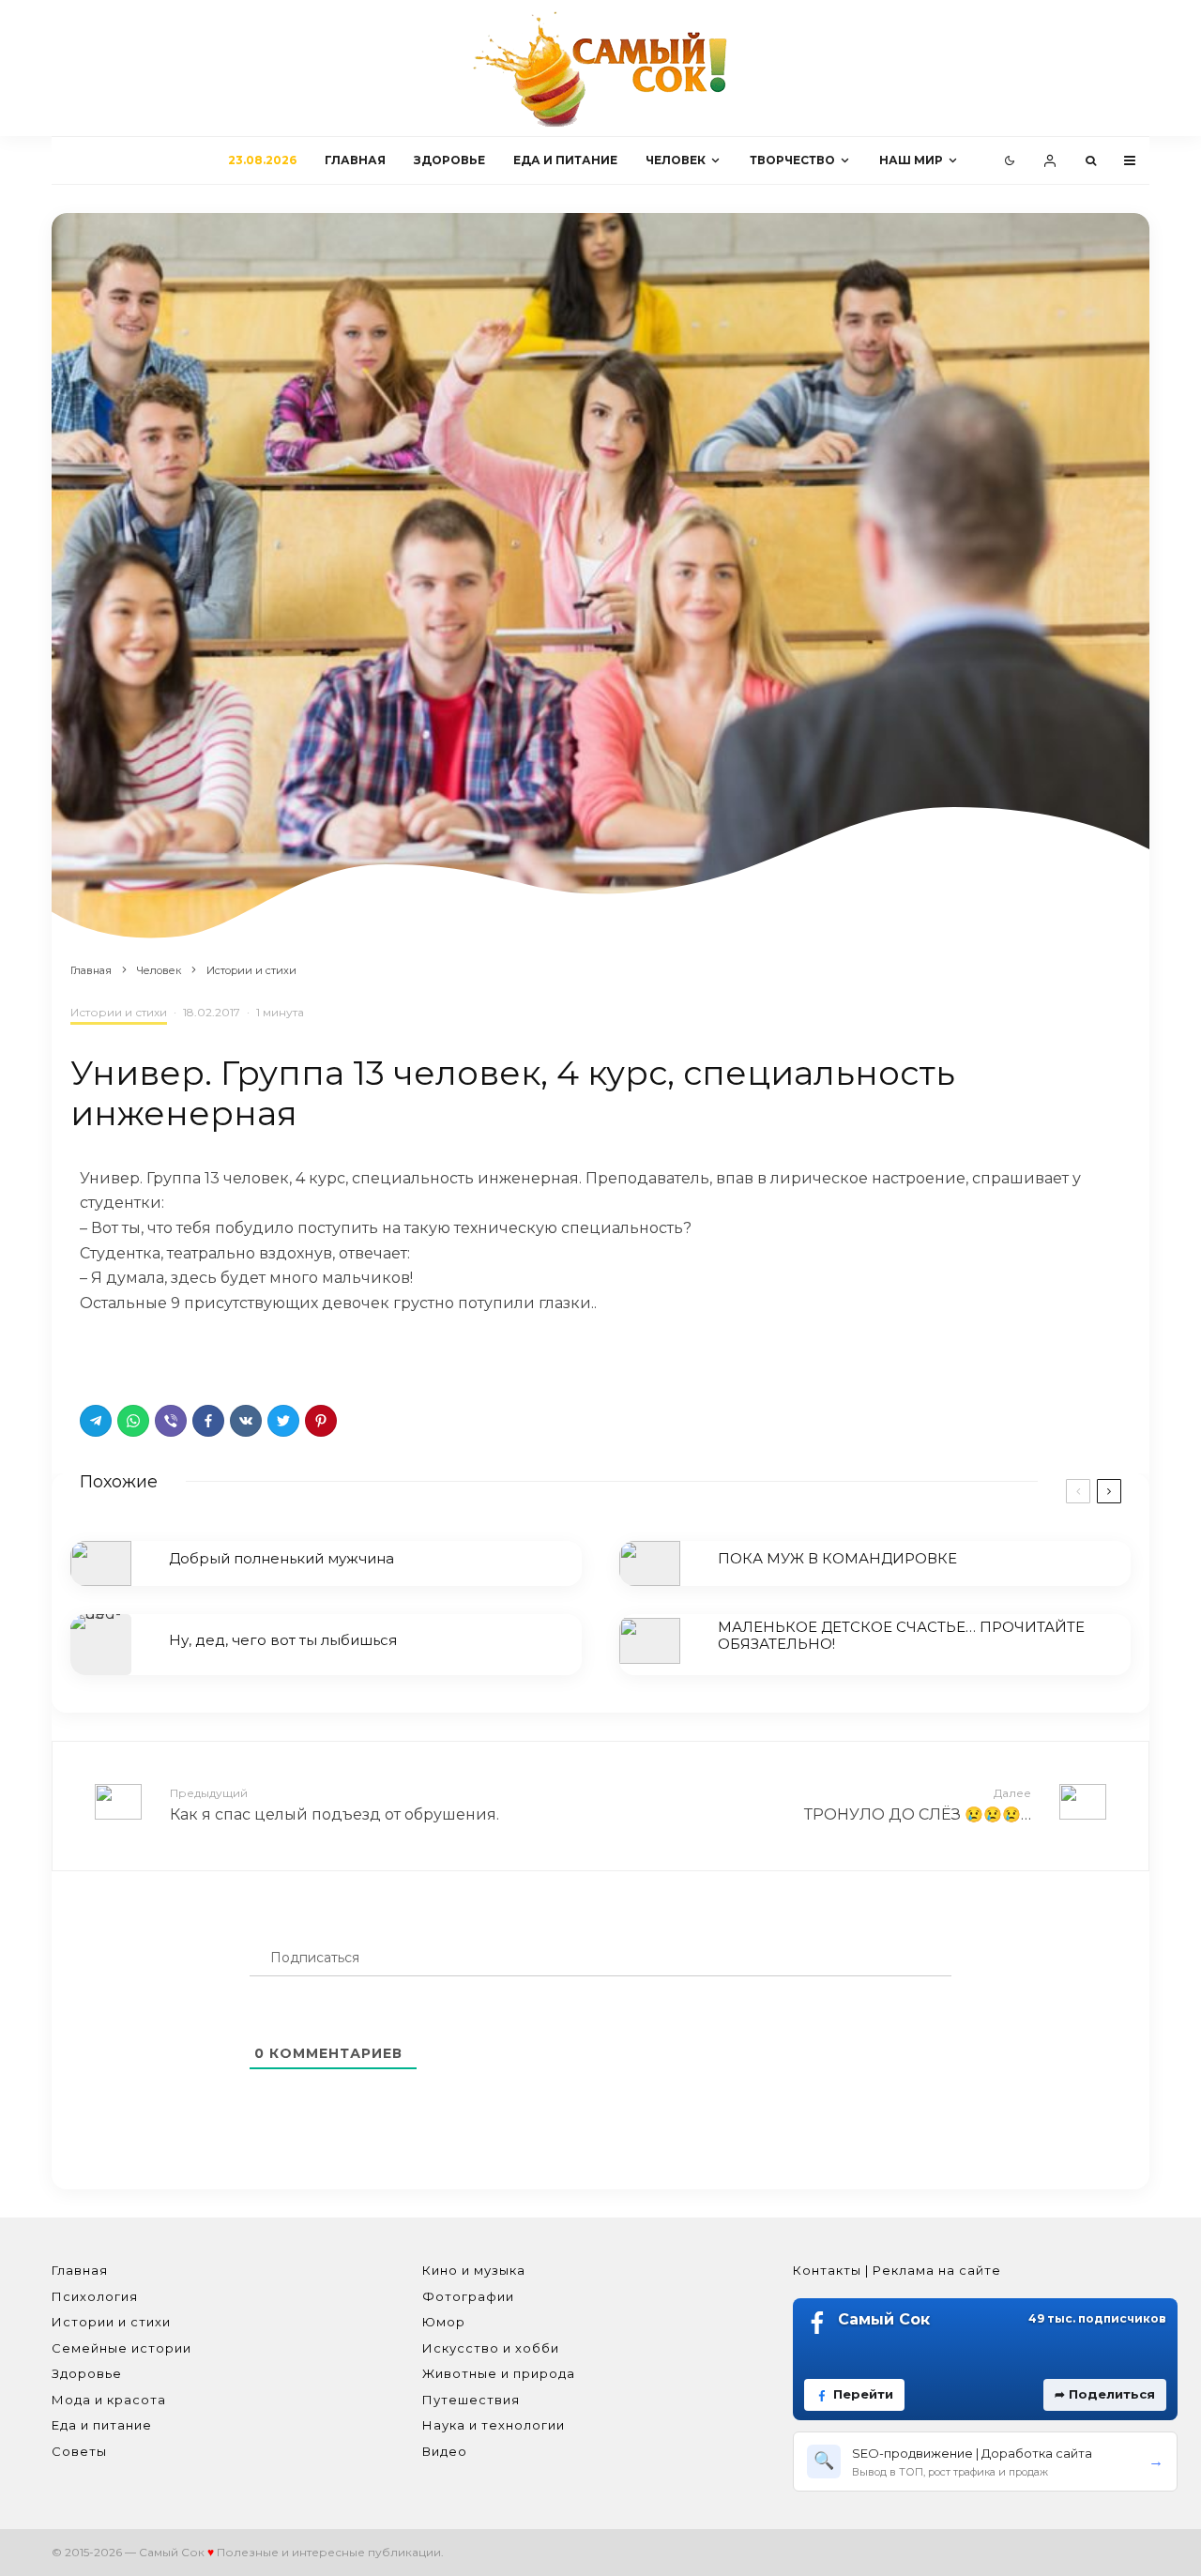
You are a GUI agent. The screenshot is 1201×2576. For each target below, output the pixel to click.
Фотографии (468, 2296)
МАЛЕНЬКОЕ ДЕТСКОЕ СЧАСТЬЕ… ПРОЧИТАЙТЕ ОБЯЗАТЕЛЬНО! (901, 1636)
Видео (445, 2451)
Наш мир (911, 160)
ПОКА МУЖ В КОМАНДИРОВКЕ (837, 1559)
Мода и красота (109, 2400)
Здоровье (449, 160)
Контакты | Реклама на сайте (897, 2270)
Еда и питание (565, 160)
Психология (95, 2296)
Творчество (792, 160)
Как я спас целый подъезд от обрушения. (334, 1805)
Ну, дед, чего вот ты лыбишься (283, 1640)
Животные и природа (499, 2373)
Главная (355, 160)
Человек (676, 160)
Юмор (444, 2322)
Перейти (863, 2394)
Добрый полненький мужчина (281, 1559)
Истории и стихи (119, 1012)
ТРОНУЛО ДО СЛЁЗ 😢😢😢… (918, 1805)
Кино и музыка (474, 2270)
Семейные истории (122, 2348)
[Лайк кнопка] (94, 1354)
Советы (79, 2451)
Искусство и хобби (491, 2348)
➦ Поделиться (1105, 2394)
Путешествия (471, 2400)
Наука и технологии (494, 2425)
